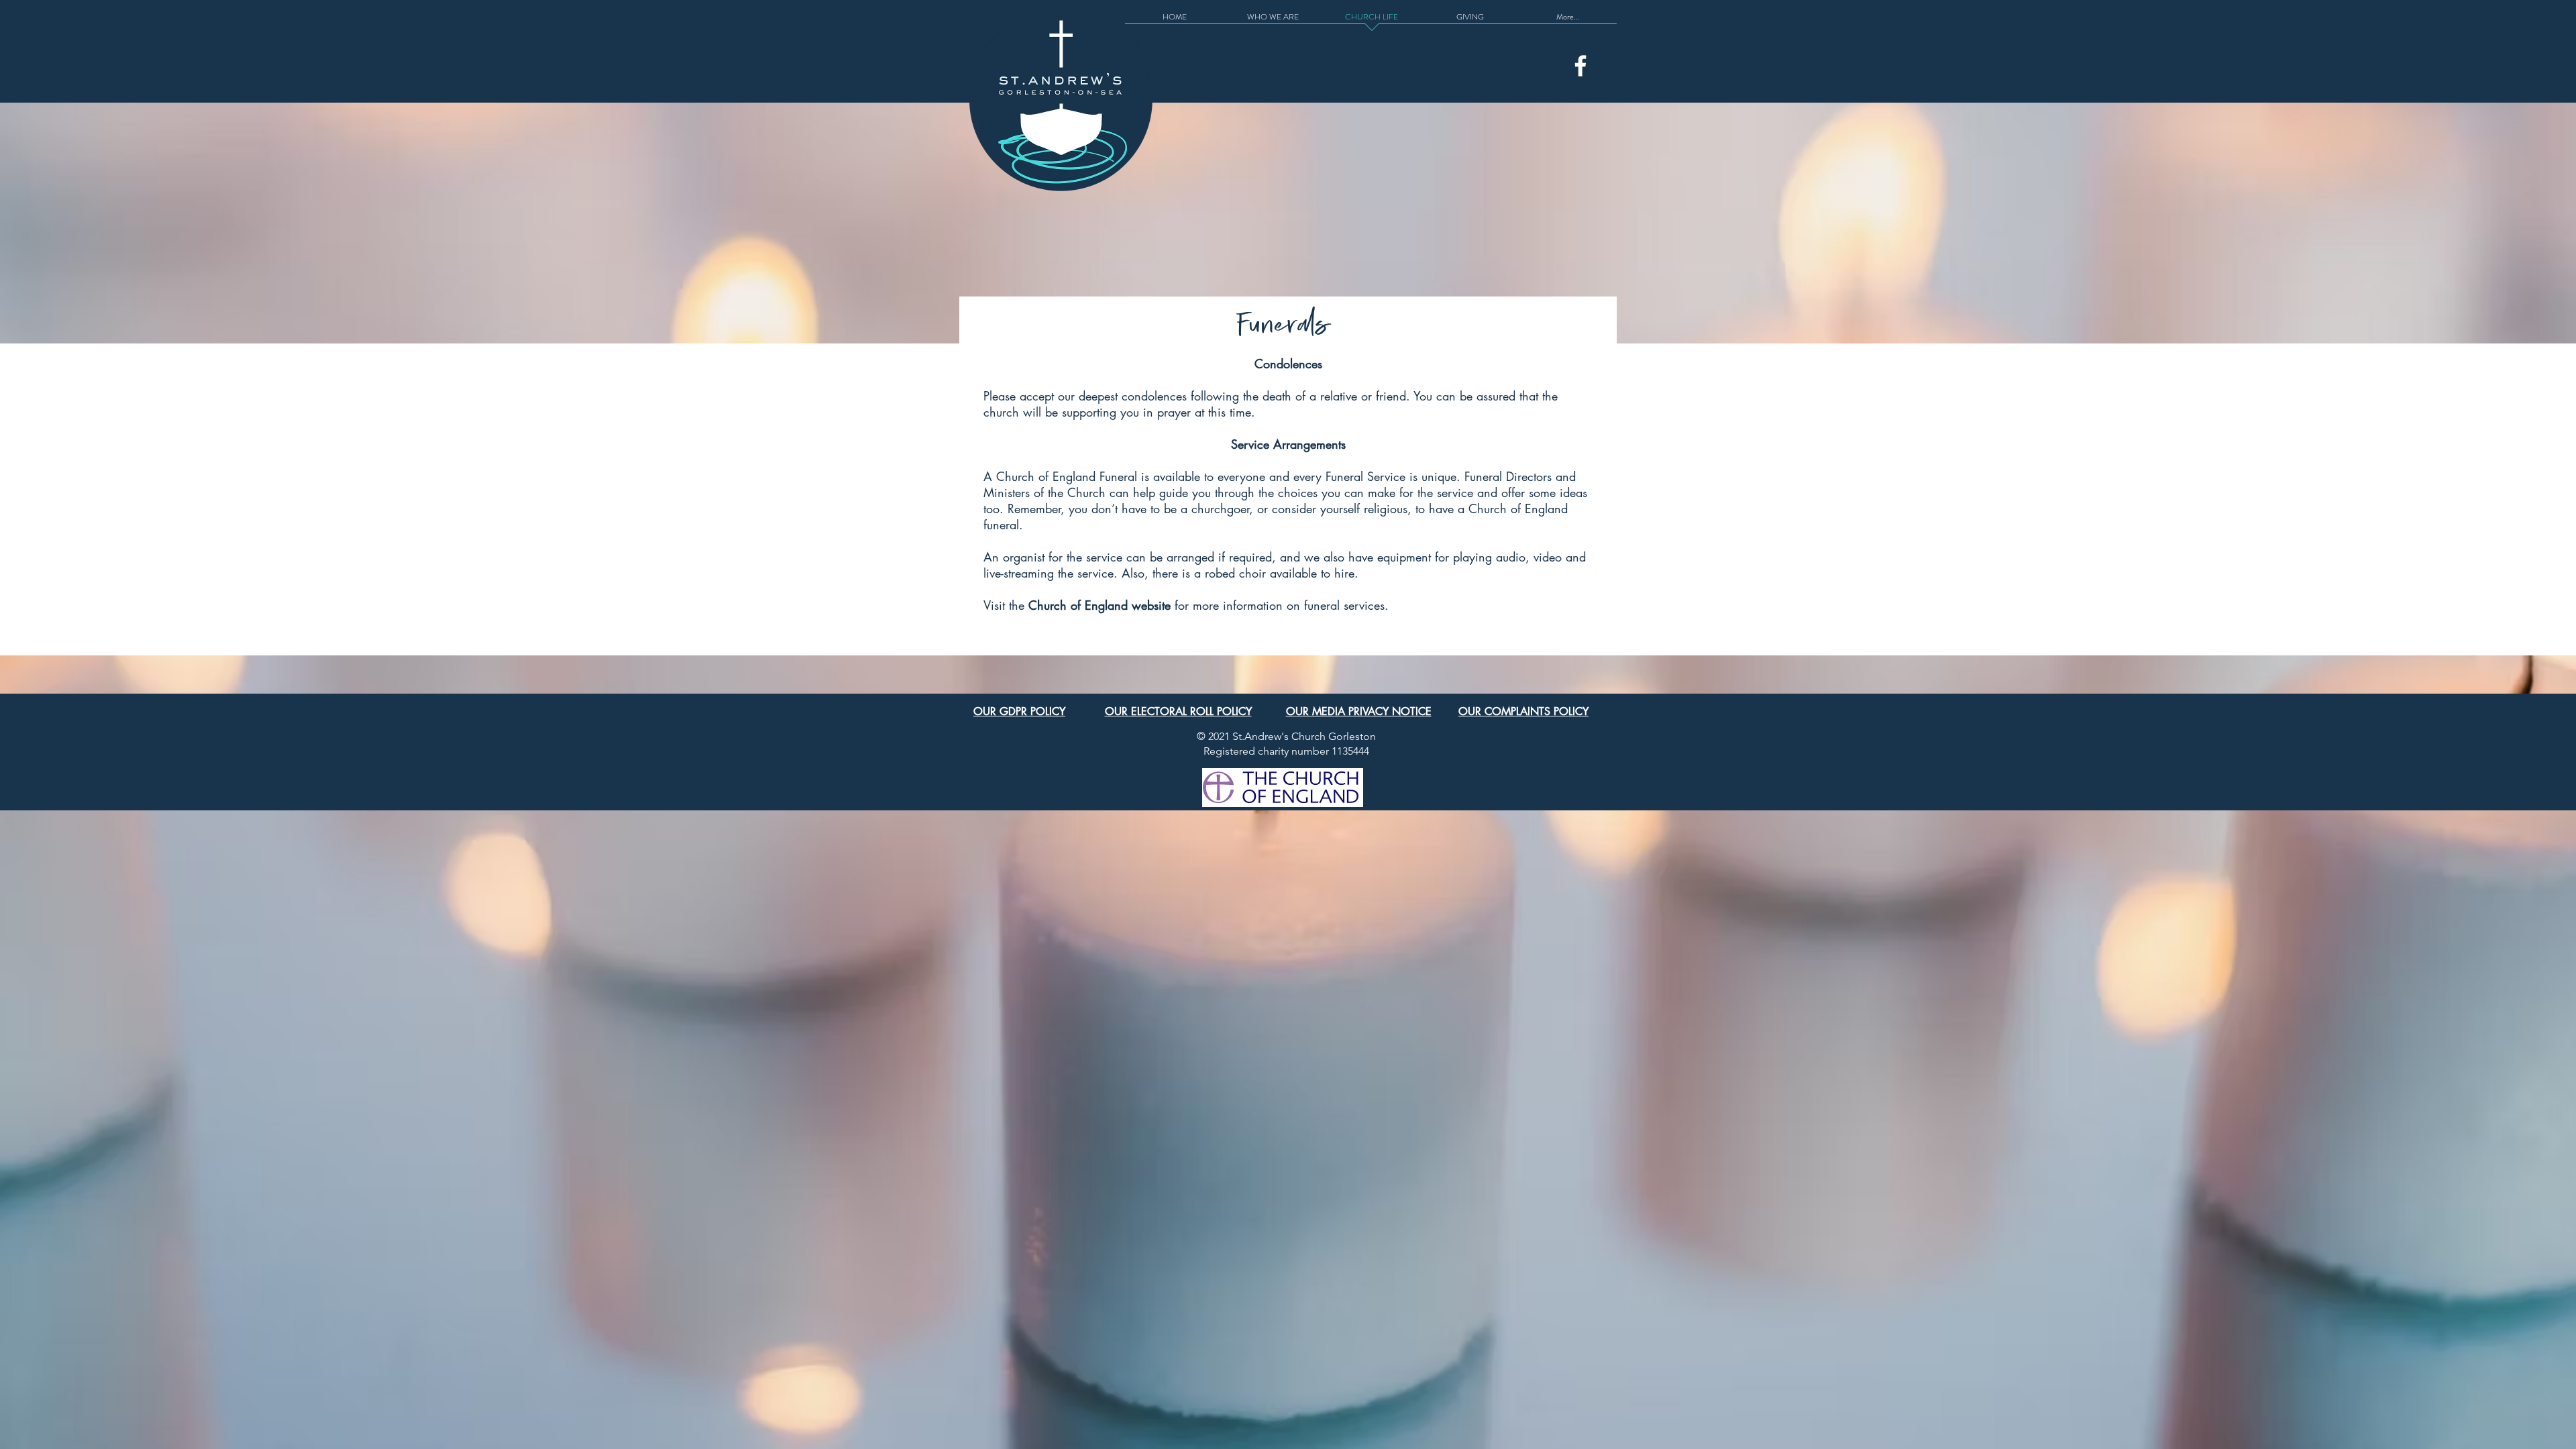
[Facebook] (1580, 66)
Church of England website (1099, 605)
